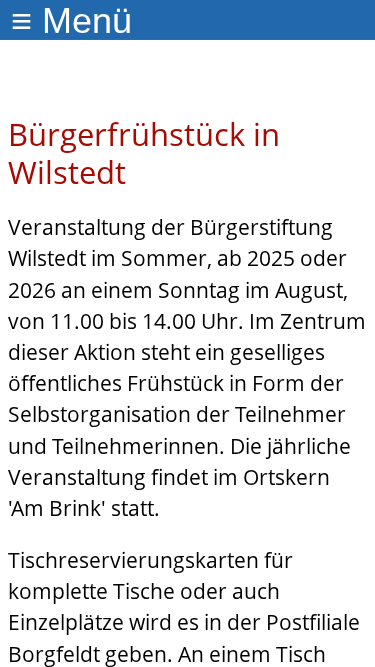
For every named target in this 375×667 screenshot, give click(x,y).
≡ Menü (71, 20)
